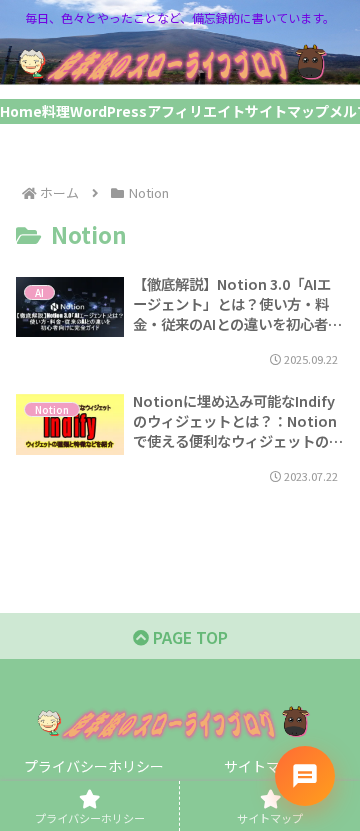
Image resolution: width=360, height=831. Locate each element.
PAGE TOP (188, 637)
